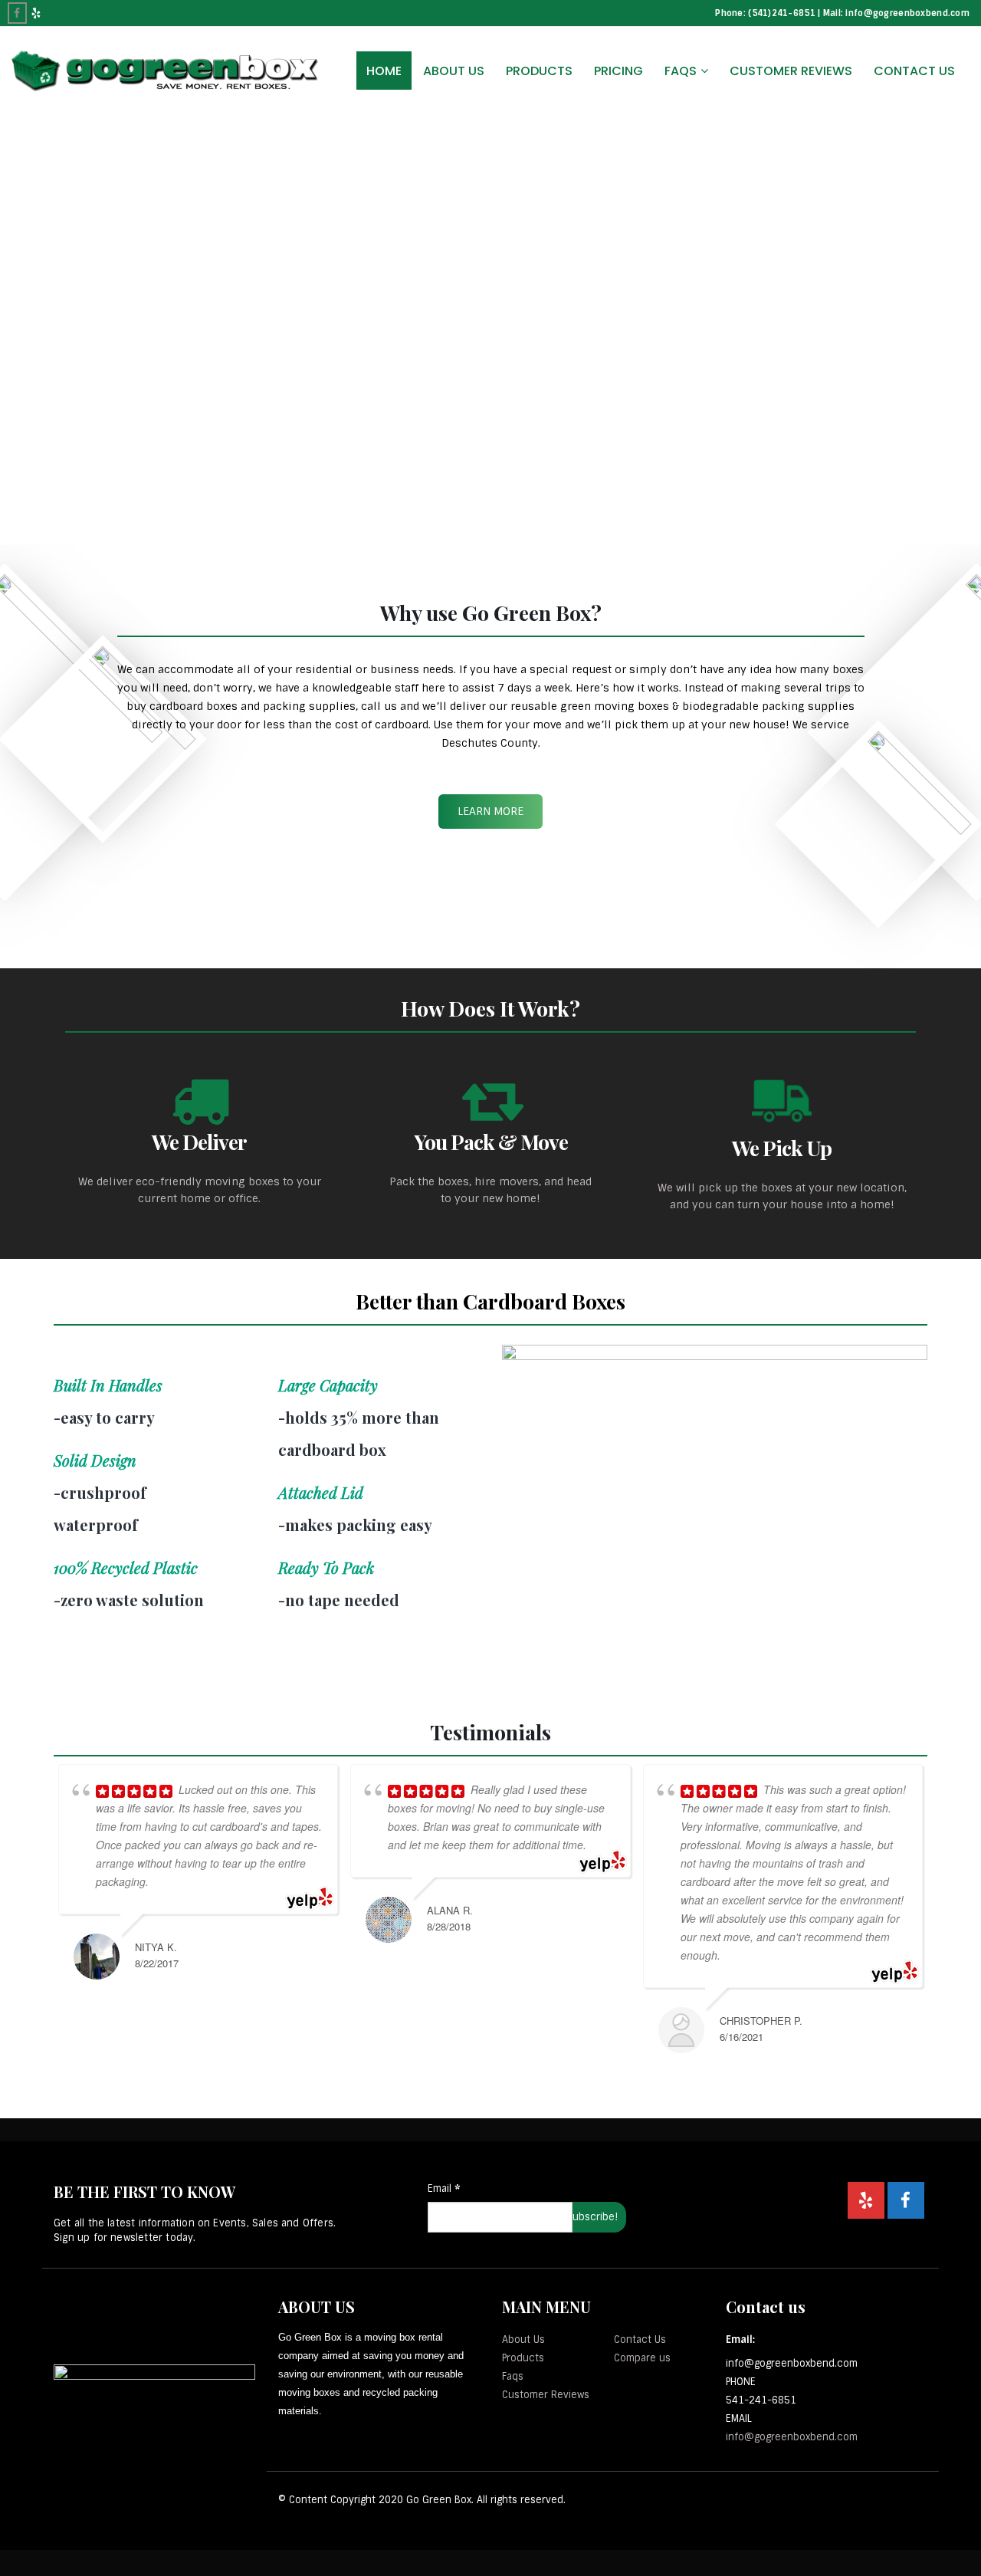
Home (384, 71)
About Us (454, 71)
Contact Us (914, 71)
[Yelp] (36, 13)
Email (444, 2188)
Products (539, 71)
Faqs (513, 2376)
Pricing (618, 71)
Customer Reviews (791, 71)
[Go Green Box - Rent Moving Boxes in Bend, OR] (165, 71)
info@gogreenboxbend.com (792, 2437)
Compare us (642, 2358)
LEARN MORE (490, 811)
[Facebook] (17, 13)
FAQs (681, 71)
